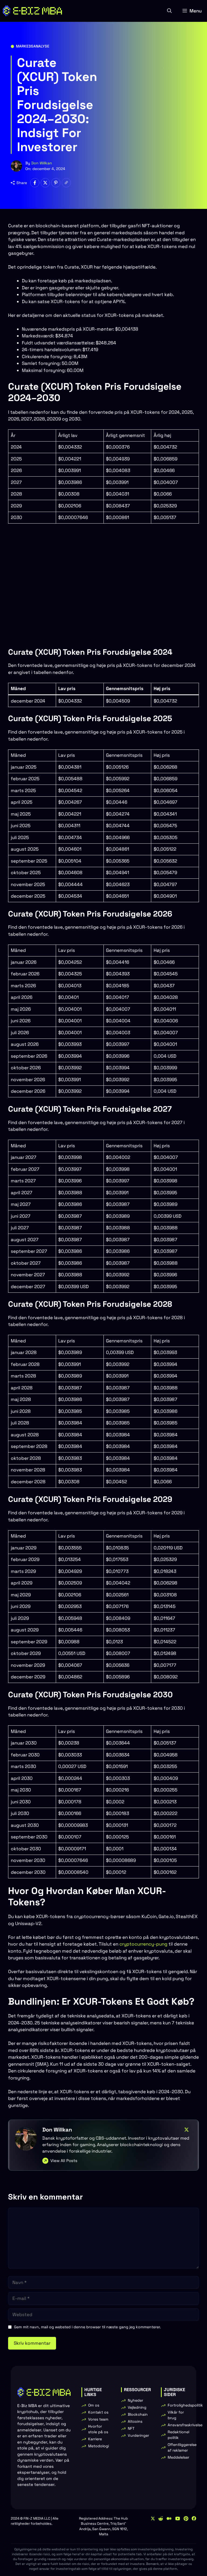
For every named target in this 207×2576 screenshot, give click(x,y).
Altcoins (135, 2421)
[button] (169, 11)
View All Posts (64, 2161)
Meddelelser (178, 2457)
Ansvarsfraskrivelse (185, 2425)
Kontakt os (98, 2412)
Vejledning (137, 2407)
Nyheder (135, 2400)
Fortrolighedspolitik (185, 2405)
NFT (131, 2428)
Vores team (98, 2419)
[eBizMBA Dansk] (32, 11)
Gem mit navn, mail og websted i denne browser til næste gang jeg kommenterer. (87, 2327)
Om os (94, 2405)
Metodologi (99, 2446)
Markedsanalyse (33, 46)
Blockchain (138, 2414)
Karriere (95, 2439)
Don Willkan (42, 163)
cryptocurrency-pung (143, 1944)
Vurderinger (138, 2435)
